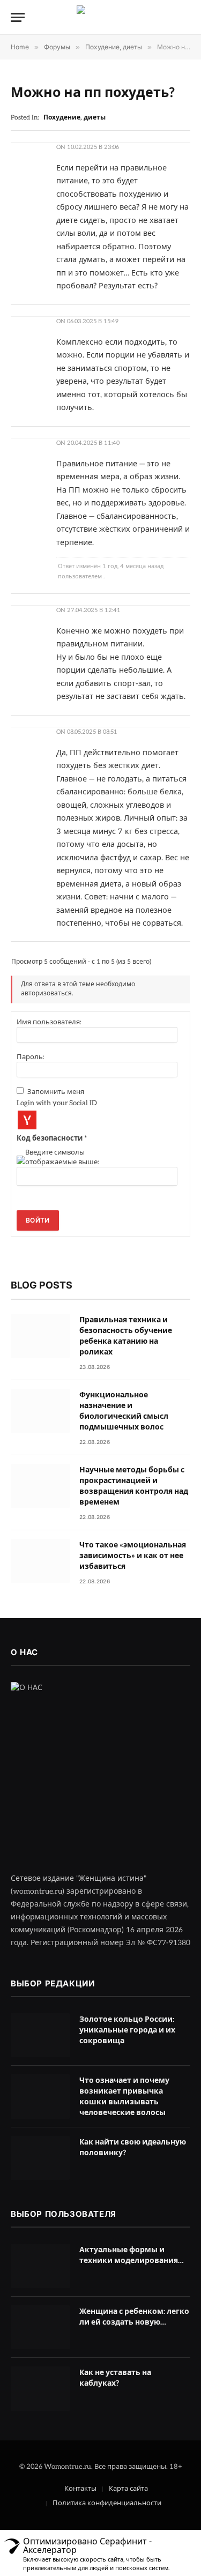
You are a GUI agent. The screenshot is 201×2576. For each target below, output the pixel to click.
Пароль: (31, 1057)
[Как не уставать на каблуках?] (40, 2389)
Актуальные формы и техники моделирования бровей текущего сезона (129, 2261)
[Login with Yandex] (27, 1120)
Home (20, 47)
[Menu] (18, 17)
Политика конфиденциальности (107, 2503)
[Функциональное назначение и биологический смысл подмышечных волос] (40, 1411)
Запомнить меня (56, 1092)
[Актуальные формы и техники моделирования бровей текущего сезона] (40, 2266)
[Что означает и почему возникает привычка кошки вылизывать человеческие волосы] (40, 2097)
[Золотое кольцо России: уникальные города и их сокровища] (40, 2035)
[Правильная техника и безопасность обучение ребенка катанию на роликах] (40, 1336)
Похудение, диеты (114, 47)
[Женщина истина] (101, 17)
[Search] (185, 17)
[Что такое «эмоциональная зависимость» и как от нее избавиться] (40, 1561)
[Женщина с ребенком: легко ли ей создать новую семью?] (40, 2328)
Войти (38, 1220)
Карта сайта (128, 2489)
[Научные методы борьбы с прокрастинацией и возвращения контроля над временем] (40, 1486)
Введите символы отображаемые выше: (62, 1157)
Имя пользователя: (49, 1022)
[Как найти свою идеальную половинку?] (40, 2158)
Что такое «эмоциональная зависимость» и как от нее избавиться (133, 1556)
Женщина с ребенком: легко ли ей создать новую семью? (134, 2322)
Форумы (57, 47)
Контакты (80, 2489)
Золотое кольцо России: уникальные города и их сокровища (127, 2030)
